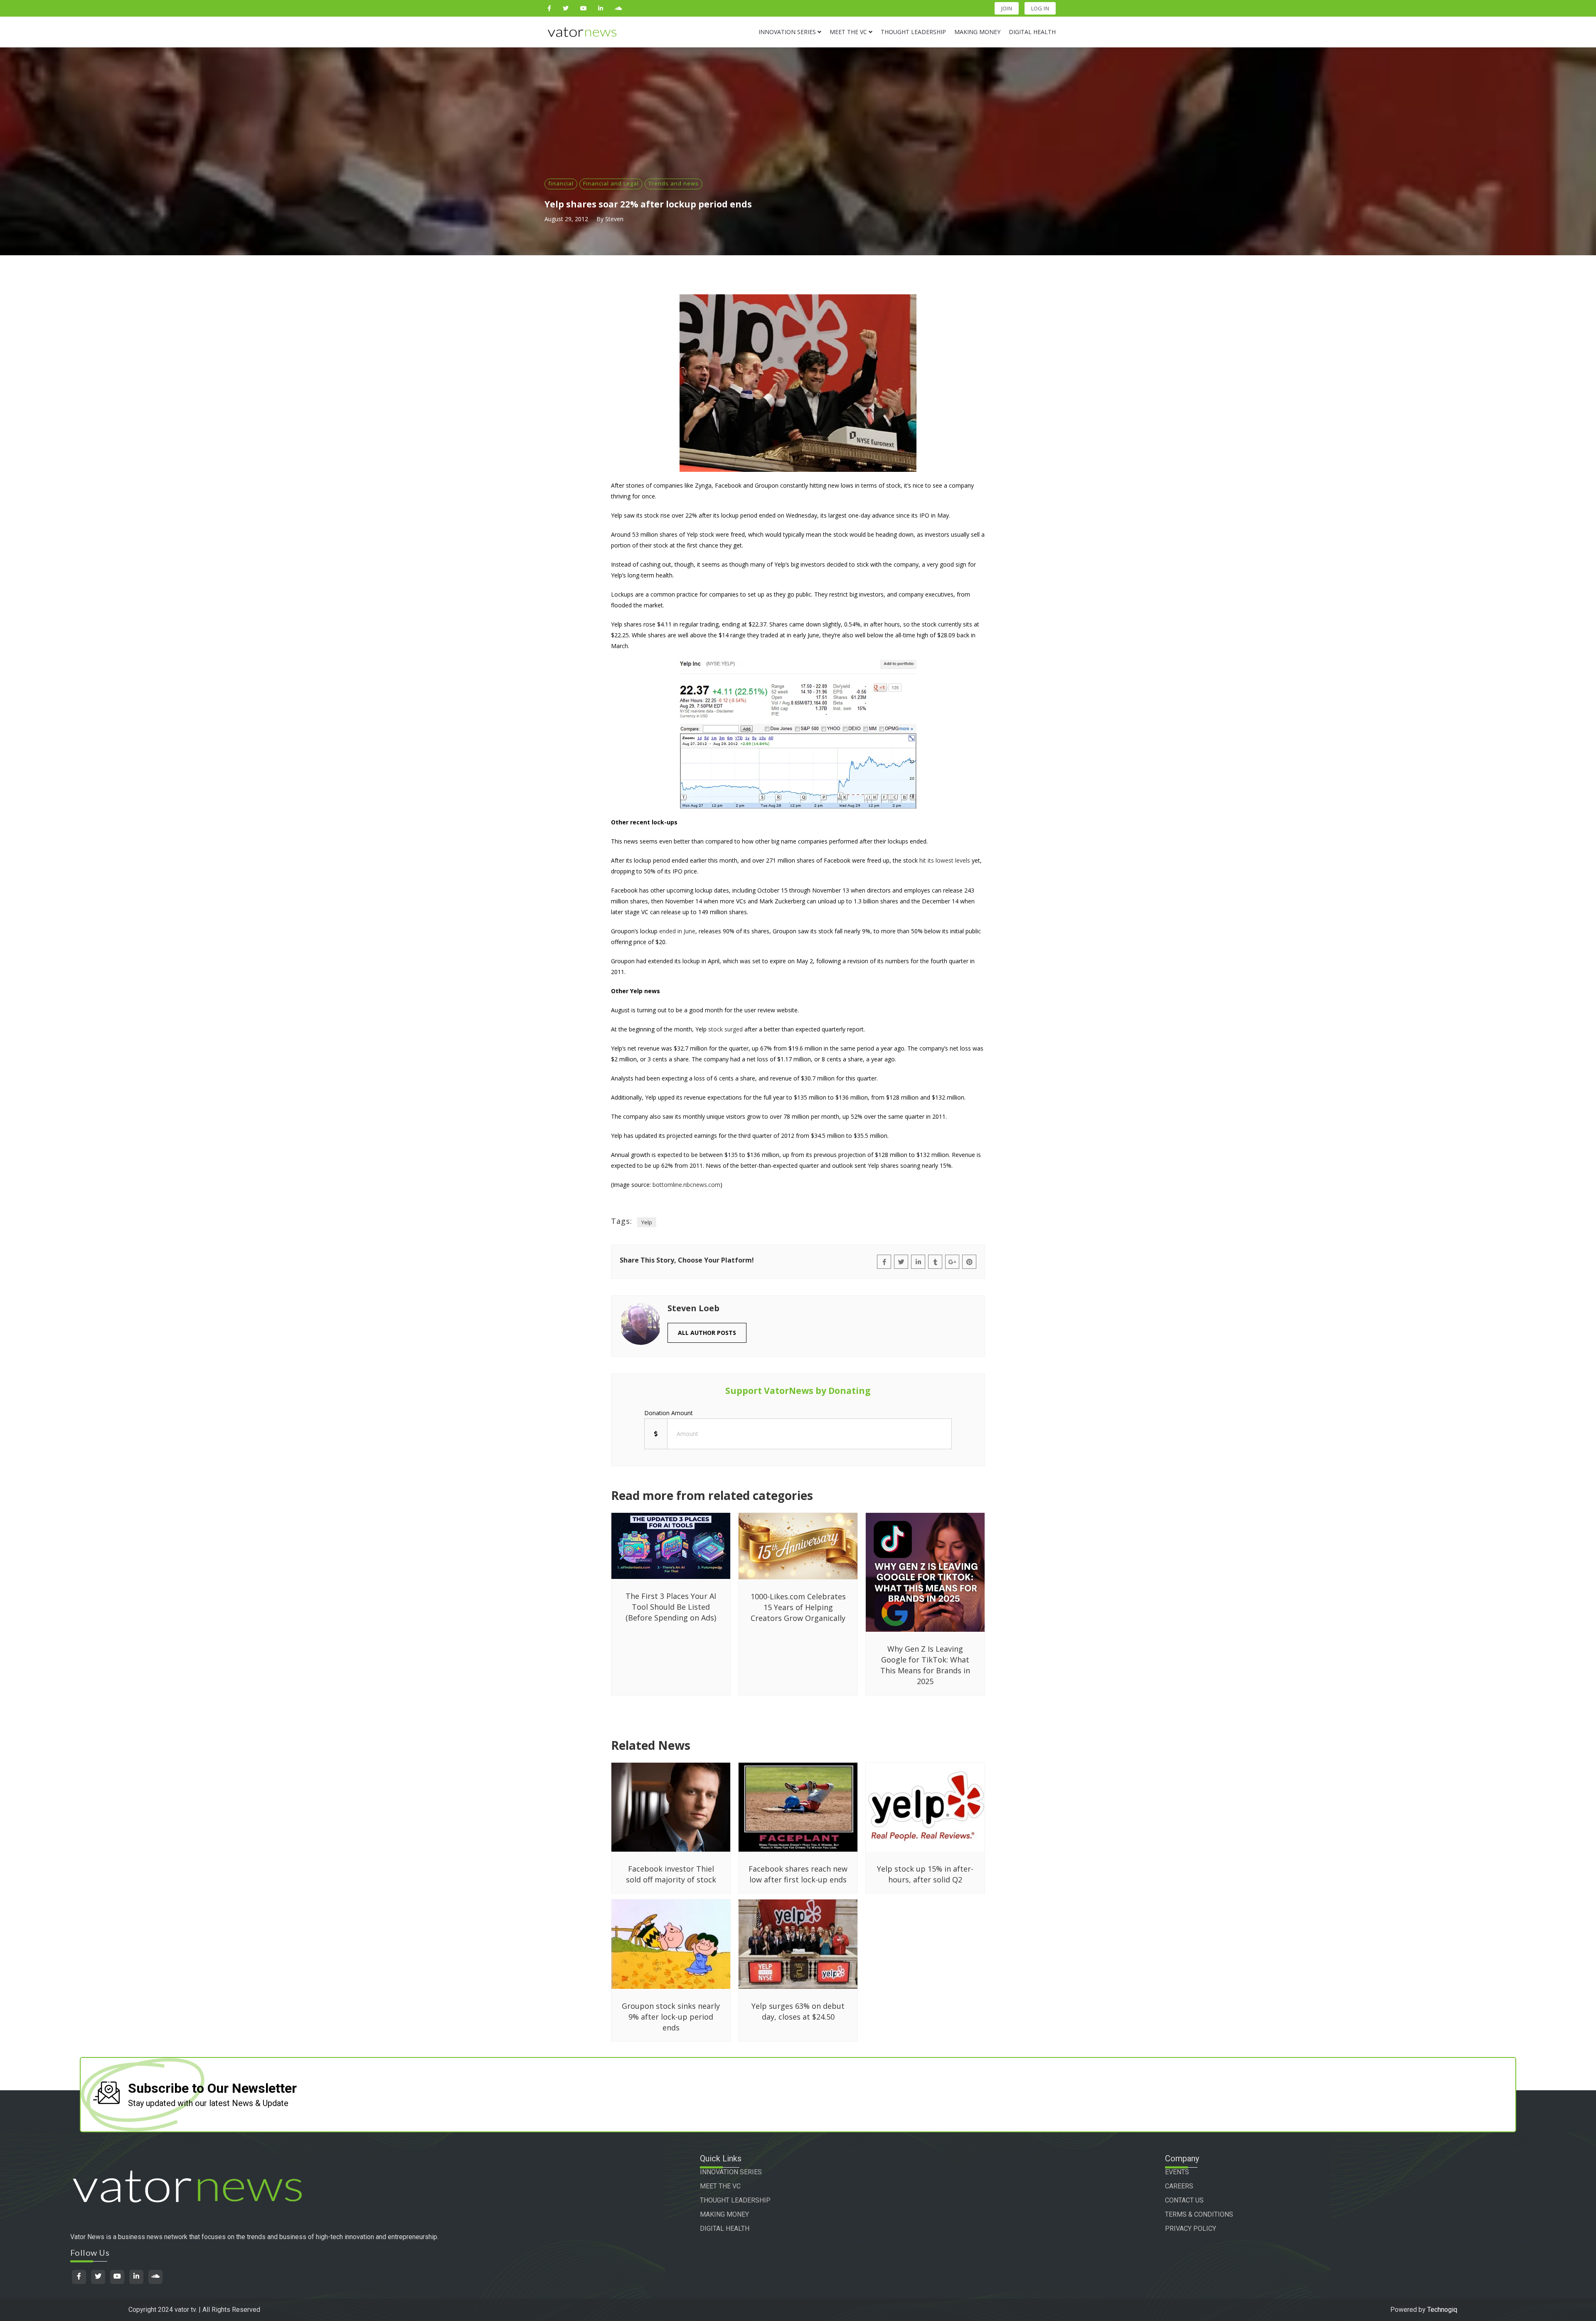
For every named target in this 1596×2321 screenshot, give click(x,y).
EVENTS (1177, 2172)
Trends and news (674, 183)
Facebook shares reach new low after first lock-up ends (798, 1874)
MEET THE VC (720, 2186)
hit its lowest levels (945, 860)
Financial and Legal (611, 183)
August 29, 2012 (566, 219)
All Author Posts (707, 1333)
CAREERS (1179, 2186)
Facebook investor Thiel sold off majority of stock (671, 1874)
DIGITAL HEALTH (725, 2229)
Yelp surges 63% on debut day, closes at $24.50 (798, 2011)
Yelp (647, 1222)
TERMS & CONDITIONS (1199, 2214)
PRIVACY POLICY (1191, 2229)
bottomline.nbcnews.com (686, 1185)
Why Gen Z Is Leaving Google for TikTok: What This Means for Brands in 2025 (925, 1665)
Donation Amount (669, 1413)
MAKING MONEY (724, 2214)
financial (561, 183)
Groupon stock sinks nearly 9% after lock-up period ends (671, 2017)
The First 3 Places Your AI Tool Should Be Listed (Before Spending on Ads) (671, 1607)
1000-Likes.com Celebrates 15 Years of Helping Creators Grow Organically (798, 1607)
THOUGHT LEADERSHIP (735, 2200)
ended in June (677, 931)
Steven (614, 219)
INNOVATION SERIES (731, 2172)
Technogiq (1442, 2310)
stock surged (725, 1029)
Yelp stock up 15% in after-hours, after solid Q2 (925, 1874)
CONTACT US (1184, 2200)
